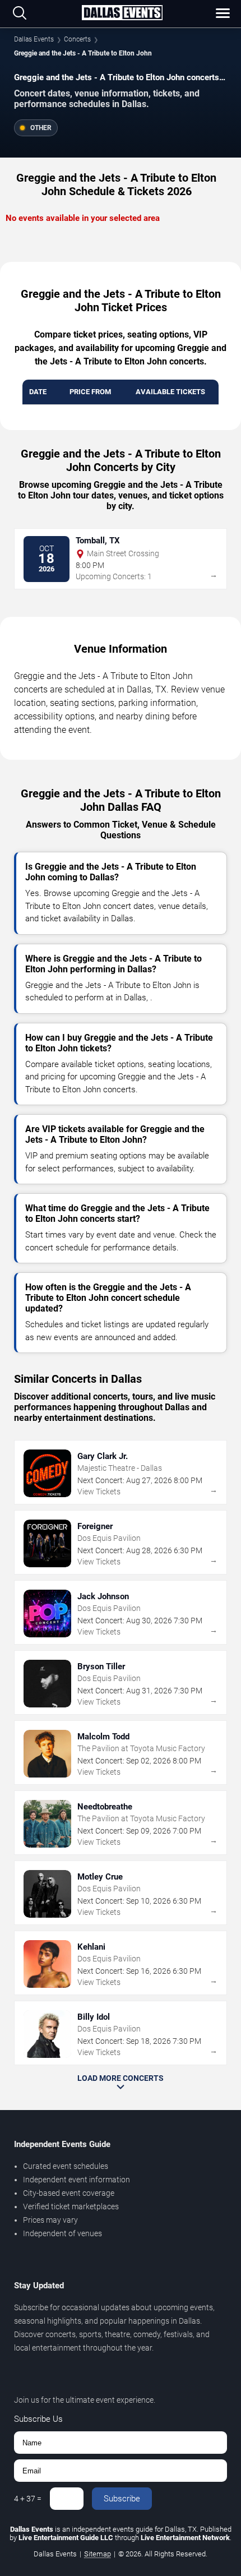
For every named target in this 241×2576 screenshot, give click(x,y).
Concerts (77, 39)
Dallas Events (34, 39)
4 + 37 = (28, 2499)
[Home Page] (122, 13)
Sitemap (98, 2554)
